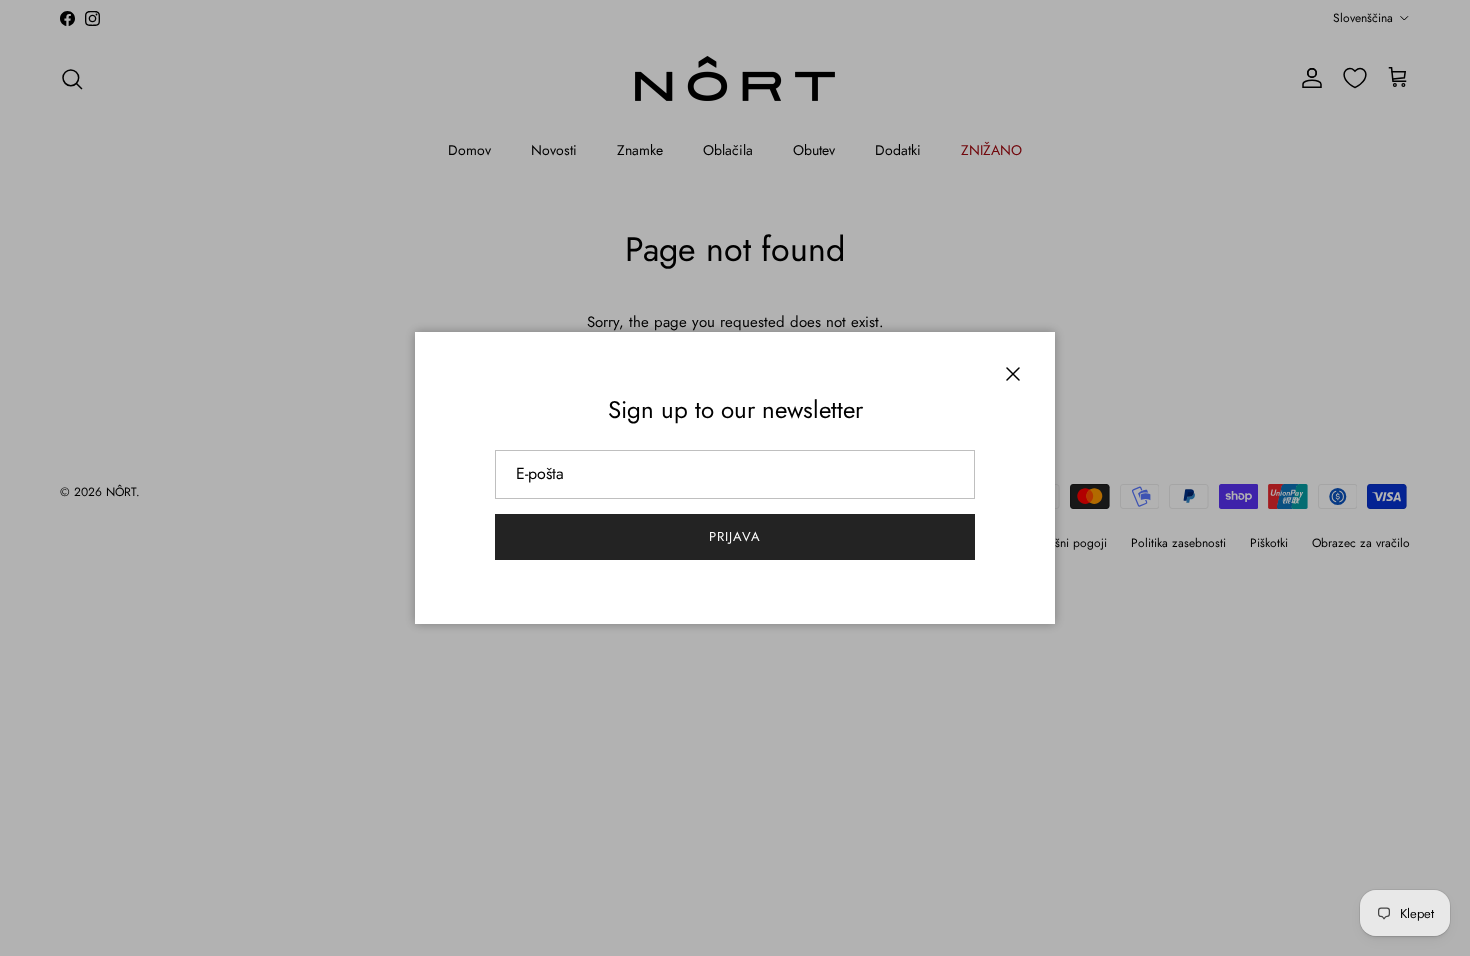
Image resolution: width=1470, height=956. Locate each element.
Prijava (735, 536)
